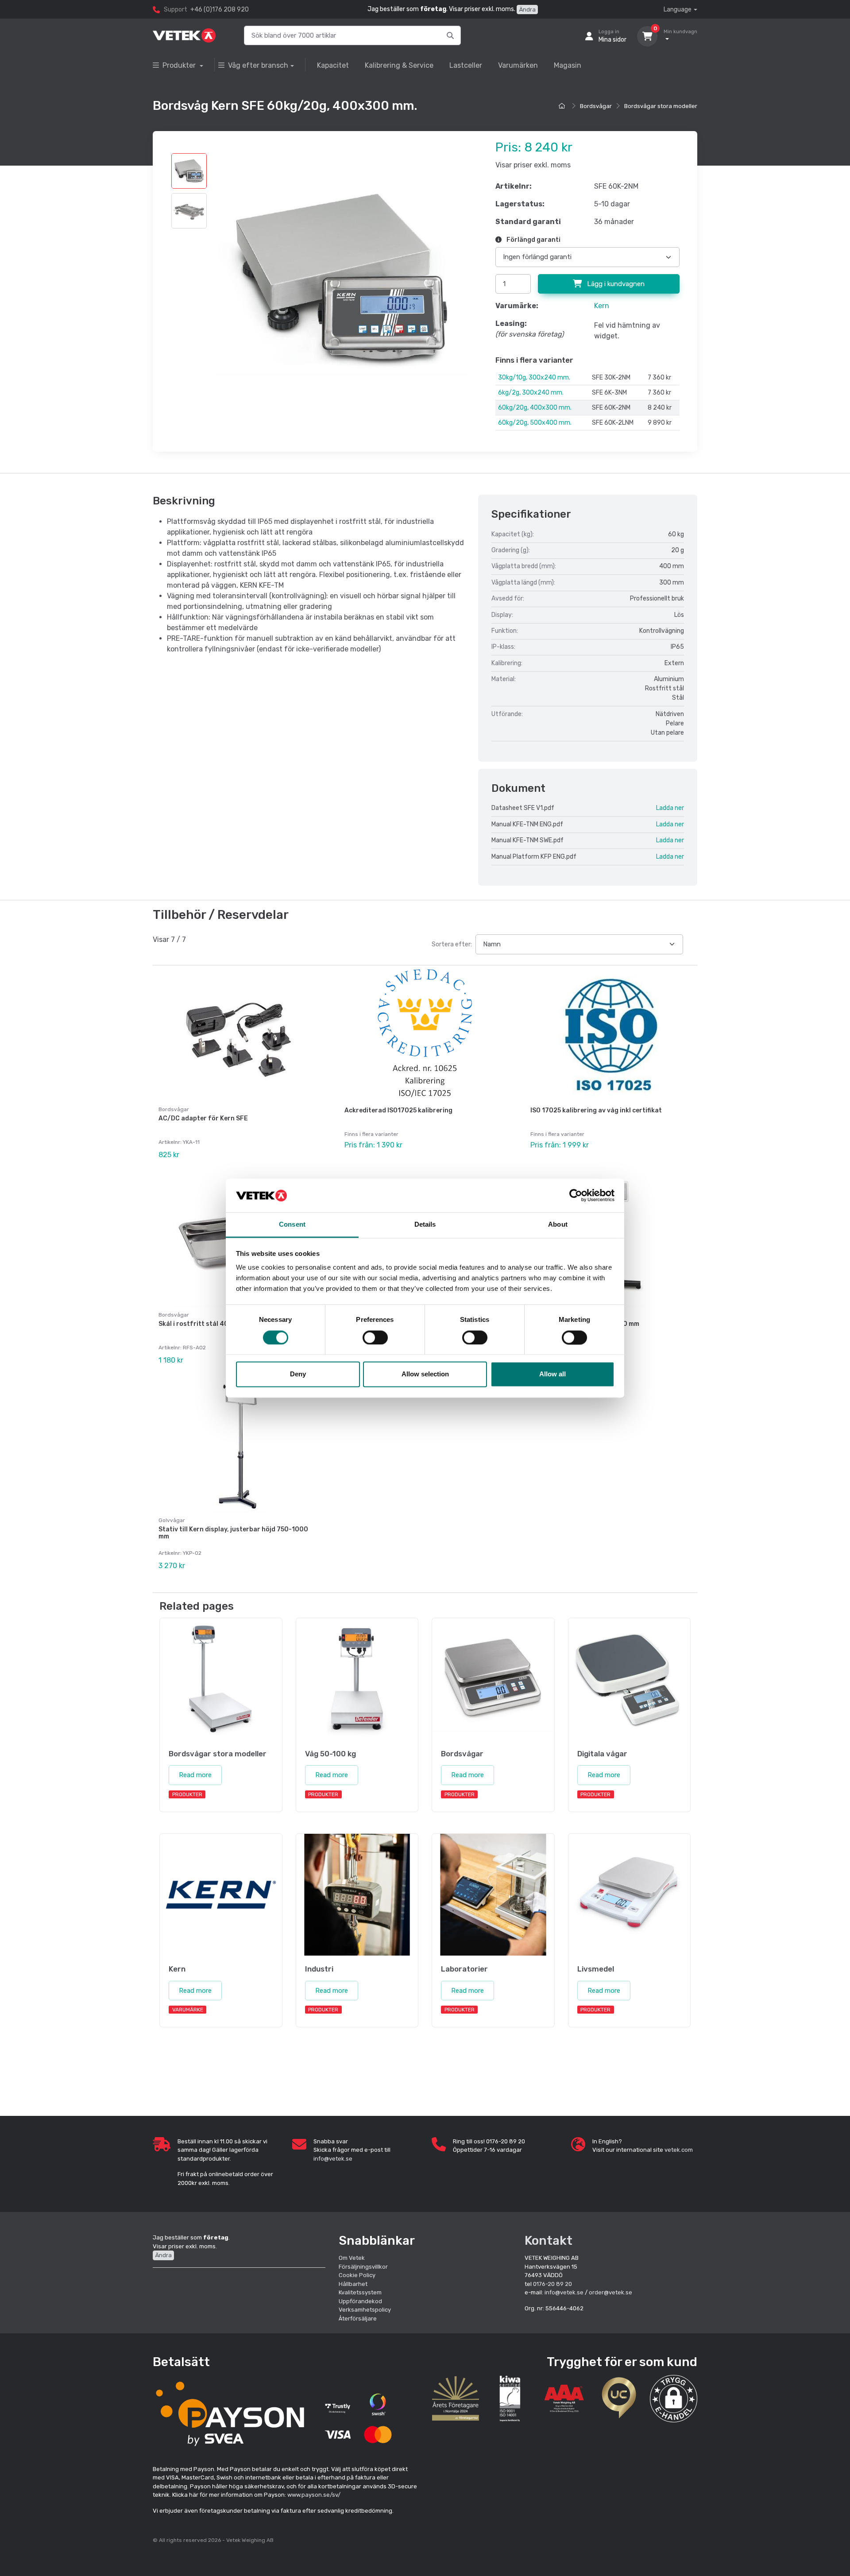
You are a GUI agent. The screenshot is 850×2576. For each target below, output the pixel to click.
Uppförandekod (360, 2301)
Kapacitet (333, 65)
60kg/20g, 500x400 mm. (535, 423)
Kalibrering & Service (399, 65)
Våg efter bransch (258, 65)
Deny (298, 1374)
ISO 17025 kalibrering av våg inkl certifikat (596, 1110)
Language (678, 10)
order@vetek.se (610, 2292)
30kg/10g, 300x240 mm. (534, 378)
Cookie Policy (357, 2275)
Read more (195, 1775)
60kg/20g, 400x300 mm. (535, 408)
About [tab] (558, 1225)
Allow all (552, 1374)
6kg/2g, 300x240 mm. (531, 393)
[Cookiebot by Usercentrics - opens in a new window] (576, 1195)
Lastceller (466, 65)
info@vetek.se (333, 2159)
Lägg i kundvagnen (615, 284)
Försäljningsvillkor (363, 2267)
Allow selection (425, 1374)
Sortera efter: (452, 944)
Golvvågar (172, 1520)
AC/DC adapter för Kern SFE (203, 1118)
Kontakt (549, 2241)
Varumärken (518, 65)
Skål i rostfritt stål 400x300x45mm (215, 1324)
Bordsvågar (596, 106)
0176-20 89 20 (552, 2284)
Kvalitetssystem (360, 2292)
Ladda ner (670, 808)
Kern (602, 306)
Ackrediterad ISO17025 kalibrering (398, 1110)
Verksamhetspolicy (365, 2310)
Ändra (527, 10)
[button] (674, 2399)
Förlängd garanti (533, 240)
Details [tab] (425, 1225)
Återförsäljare (358, 2318)
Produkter (180, 65)
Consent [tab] (292, 1225)
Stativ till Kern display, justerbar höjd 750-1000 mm (233, 1533)
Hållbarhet (353, 2284)
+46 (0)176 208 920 (220, 10)
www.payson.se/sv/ (314, 2495)
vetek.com (679, 2150)
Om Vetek (352, 2258)
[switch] (375, 1337)
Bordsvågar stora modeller (661, 106)
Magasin (568, 65)
